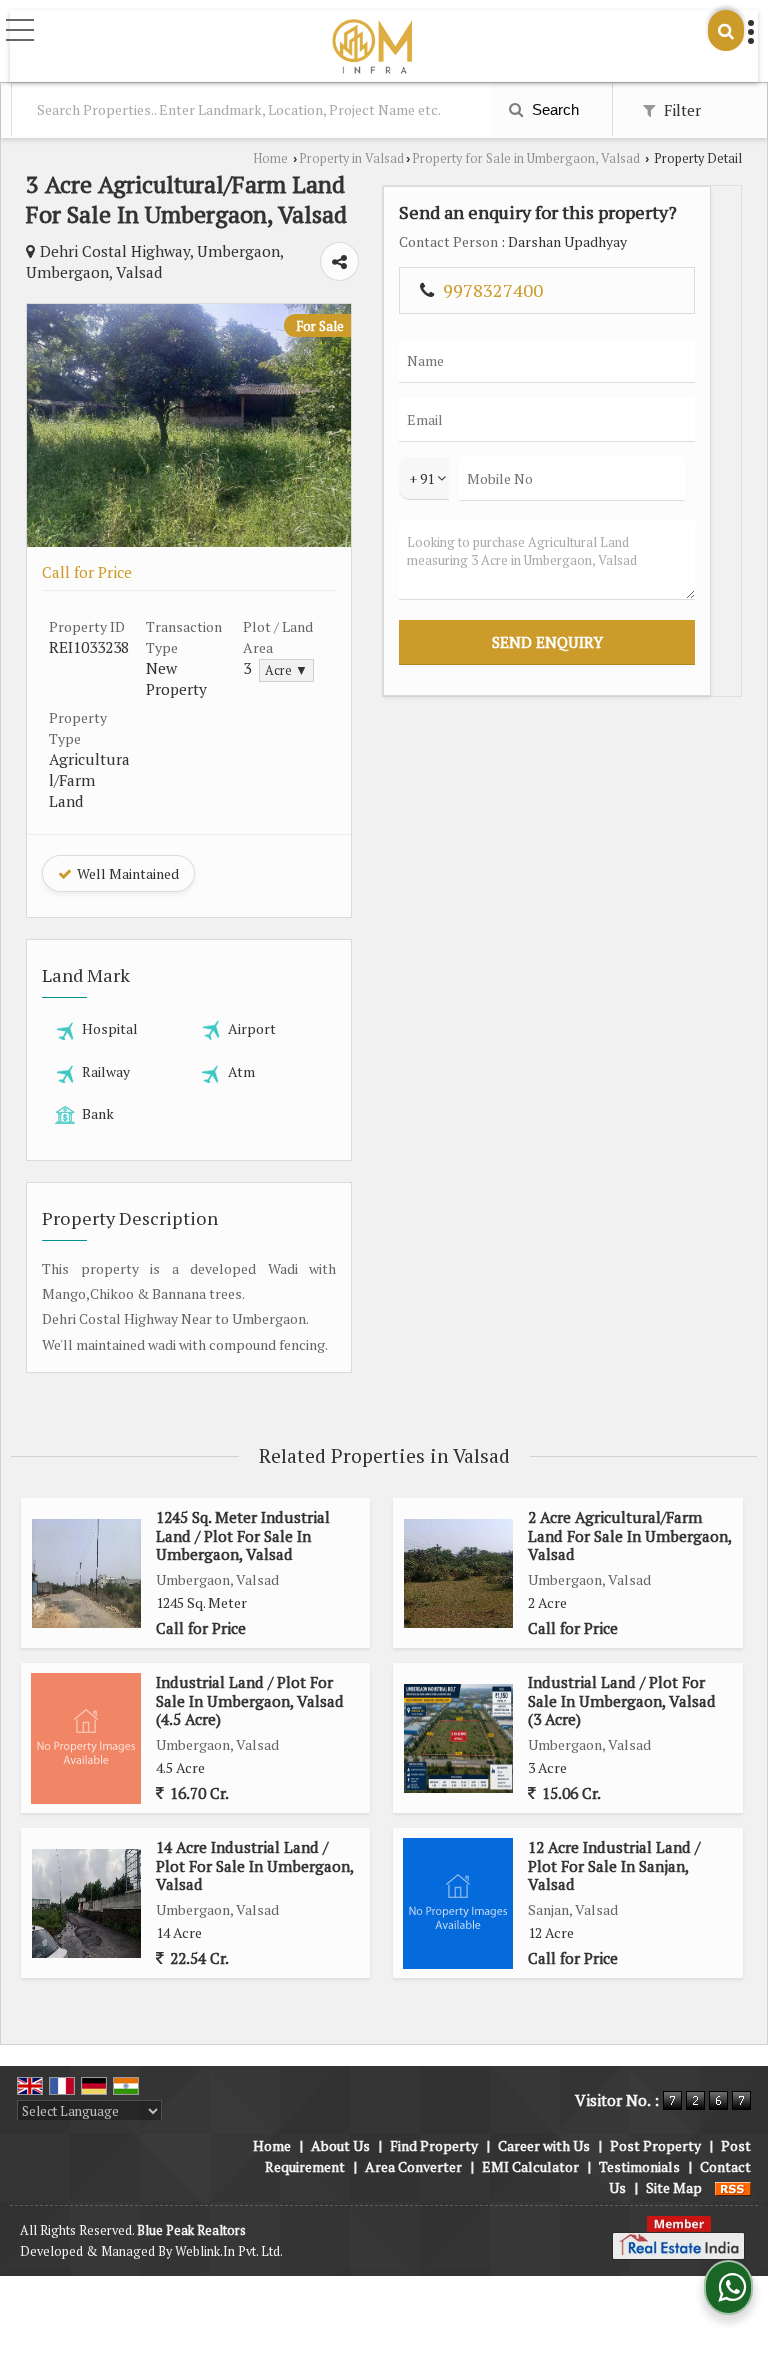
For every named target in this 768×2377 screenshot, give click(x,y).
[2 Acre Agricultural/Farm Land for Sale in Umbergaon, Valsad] (458, 1573)
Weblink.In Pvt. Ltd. (229, 2251)
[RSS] (733, 2187)
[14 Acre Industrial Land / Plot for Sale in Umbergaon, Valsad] (86, 1903)
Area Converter (413, 2166)
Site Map (674, 2187)
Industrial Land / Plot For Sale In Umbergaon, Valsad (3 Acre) (622, 1700)
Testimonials (639, 2166)
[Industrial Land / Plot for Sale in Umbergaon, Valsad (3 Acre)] (458, 1738)
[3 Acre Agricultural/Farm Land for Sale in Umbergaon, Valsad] (189, 541)
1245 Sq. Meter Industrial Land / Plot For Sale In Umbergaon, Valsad (243, 1535)
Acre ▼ (286, 670)
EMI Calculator (530, 2166)
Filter (680, 110)
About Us (340, 2145)
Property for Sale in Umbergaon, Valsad (526, 158)
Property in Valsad (351, 158)
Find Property (434, 2145)
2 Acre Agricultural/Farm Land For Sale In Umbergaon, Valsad (629, 1535)
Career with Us (544, 2145)
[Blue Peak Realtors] (372, 48)
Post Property (655, 2145)
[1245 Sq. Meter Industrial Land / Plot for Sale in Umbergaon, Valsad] (86, 1573)
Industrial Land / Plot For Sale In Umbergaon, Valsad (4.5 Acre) (250, 1700)
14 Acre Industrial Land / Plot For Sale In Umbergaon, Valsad (254, 1865)
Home (270, 158)
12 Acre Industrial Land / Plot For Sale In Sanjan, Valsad (614, 1865)
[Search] (726, 30)
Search (553, 109)
